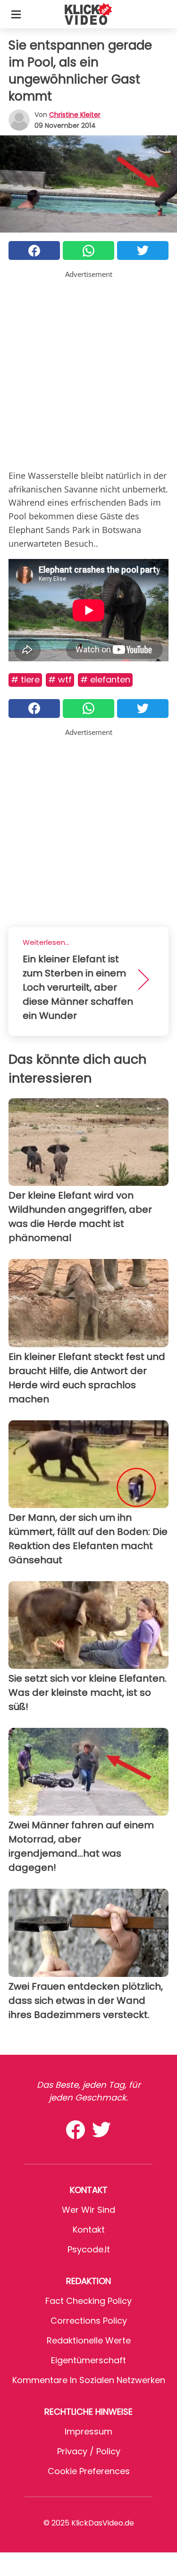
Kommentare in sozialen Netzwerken (89, 2380)
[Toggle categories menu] (16, 14)
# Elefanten (105, 679)
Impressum (88, 2431)
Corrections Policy (89, 2321)
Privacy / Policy (89, 2451)
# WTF (60, 679)
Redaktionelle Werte (89, 2340)
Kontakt (89, 2230)
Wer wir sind (88, 2210)
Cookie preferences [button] (89, 2471)
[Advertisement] (88, 368)
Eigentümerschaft (88, 2360)
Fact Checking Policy (88, 2301)
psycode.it (89, 2249)
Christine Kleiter (75, 115)
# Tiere (25, 679)
